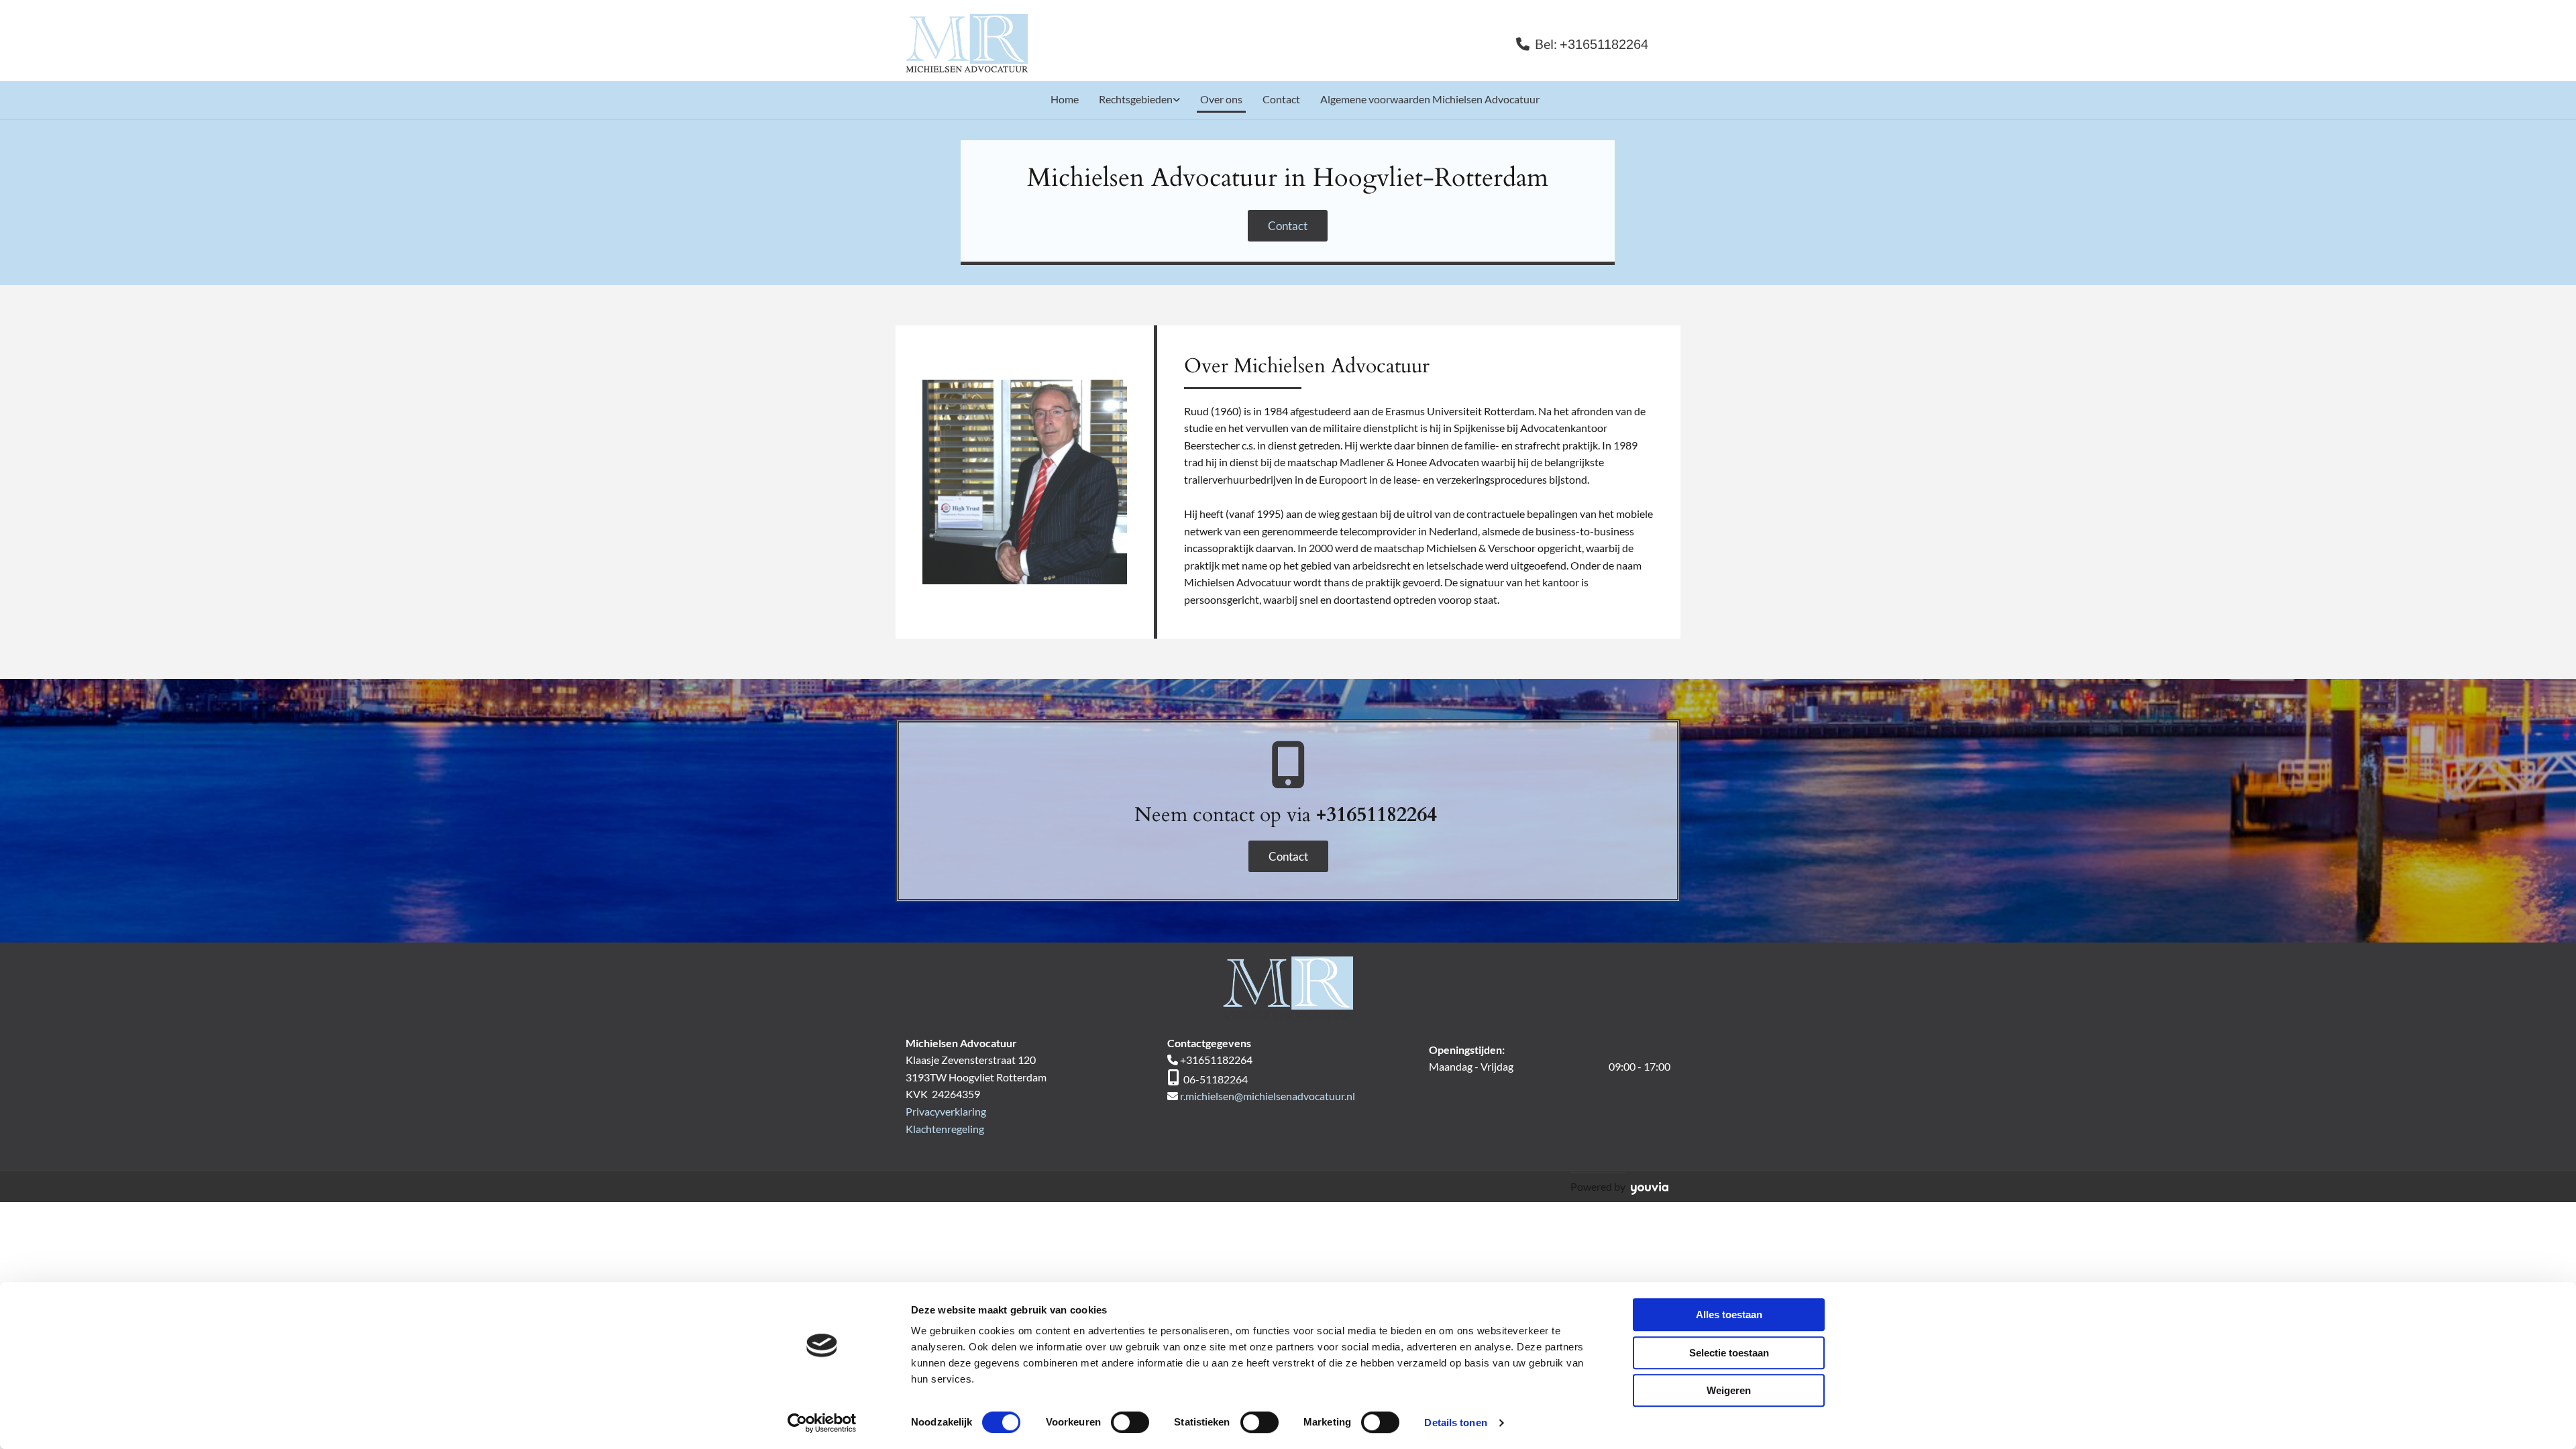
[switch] (1130, 1422)
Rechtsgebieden (1136, 99)
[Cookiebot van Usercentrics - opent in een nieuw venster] (822, 1423)
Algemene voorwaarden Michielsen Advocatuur (1430, 99)
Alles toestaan (1729, 1314)
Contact (1281, 99)
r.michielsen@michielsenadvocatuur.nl (1268, 1096)
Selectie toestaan (1729, 1353)
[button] (1288, 226)
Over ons (1221, 99)
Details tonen (1455, 1423)
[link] (1133, 101)
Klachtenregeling (945, 1129)
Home (1065, 99)
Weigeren (1729, 1390)
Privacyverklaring (946, 1111)
